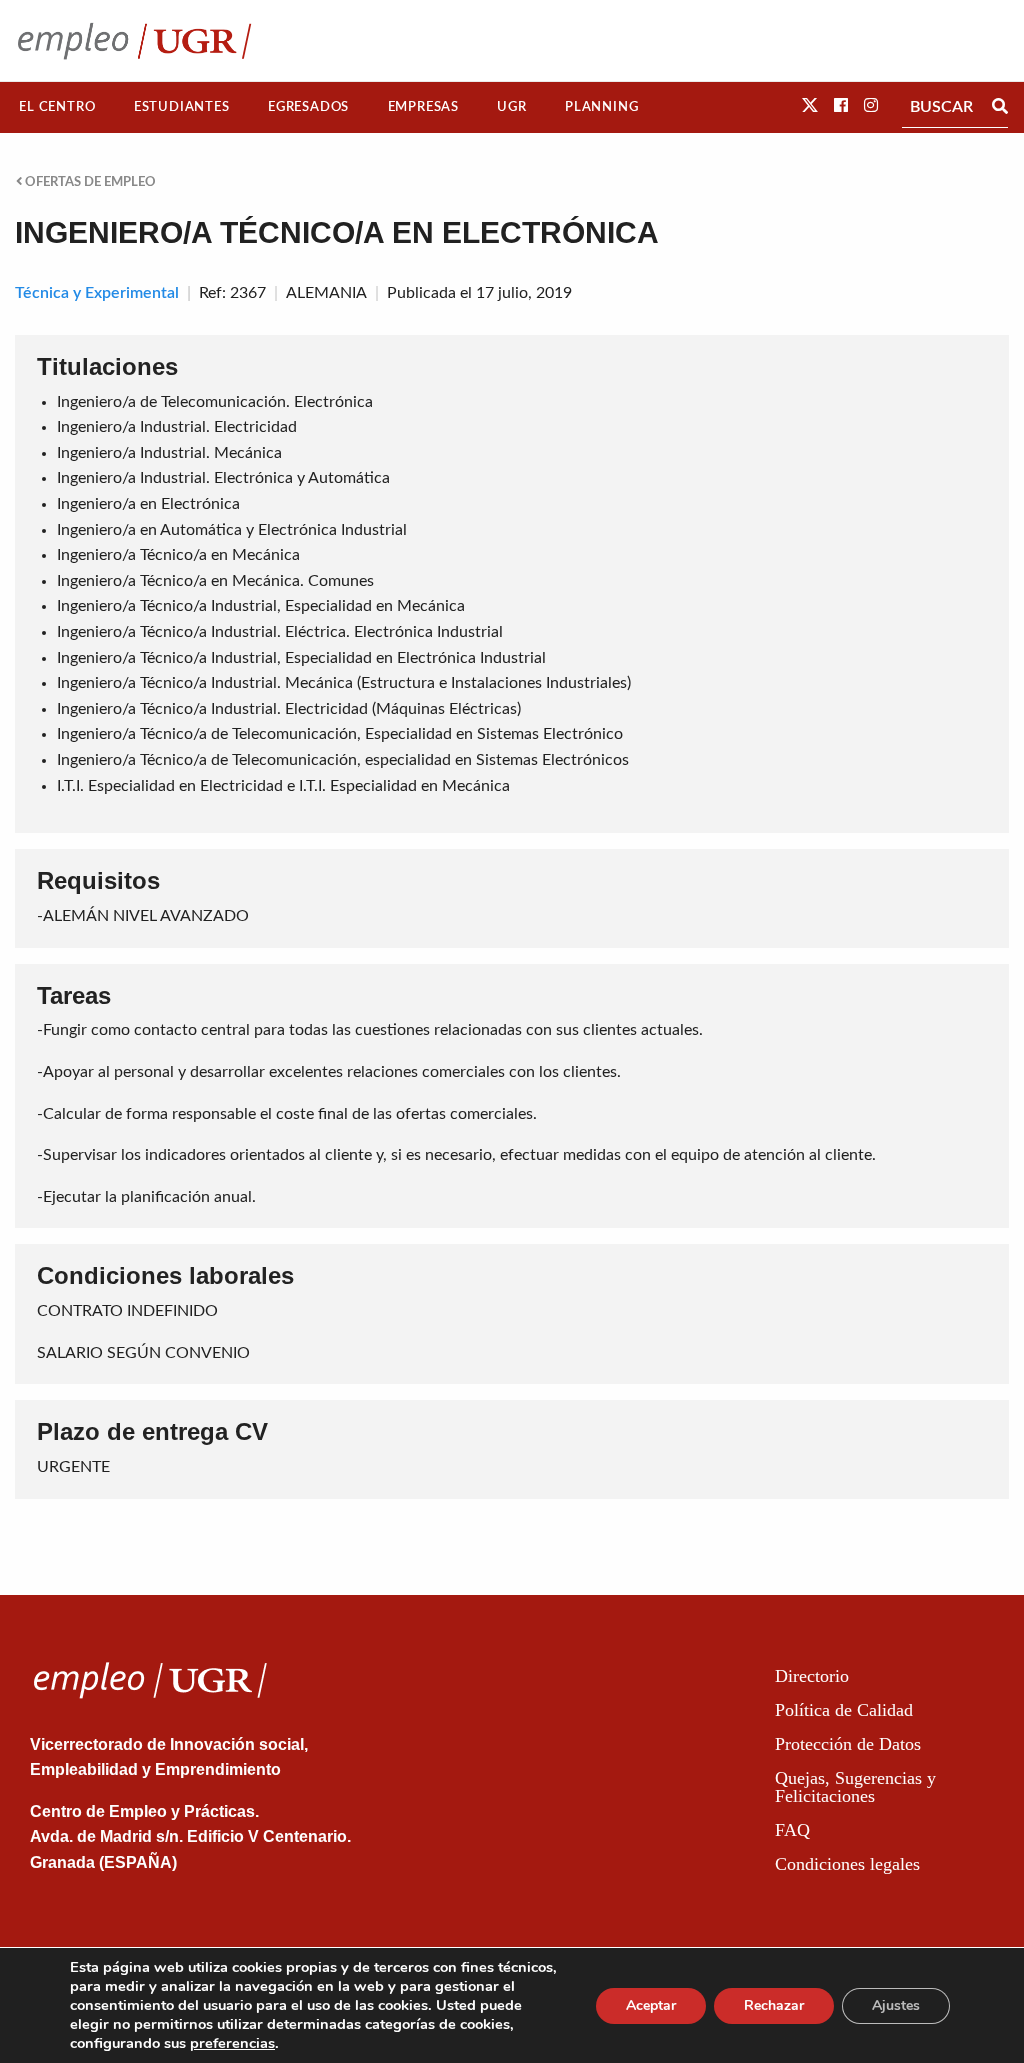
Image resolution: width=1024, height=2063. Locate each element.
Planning (601, 107)
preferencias (232, 2043)
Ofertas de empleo (89, 182)
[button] (810, 106)
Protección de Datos (848, 1744)
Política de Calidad (844, 1710)
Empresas (423, 107)
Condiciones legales (847, 1864)
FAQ (792, 1830)
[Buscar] (1000, 107)
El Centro (57, 107)
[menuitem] (57, 107)
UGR (511, 107)
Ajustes (896, 2005)
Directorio (812, 1676)
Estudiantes (182, 107)
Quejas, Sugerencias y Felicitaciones (855, 1787)
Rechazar (774, 2005)
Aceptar (651, 2005)
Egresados (308, 107)
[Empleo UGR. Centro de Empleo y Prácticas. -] (134, 40)
